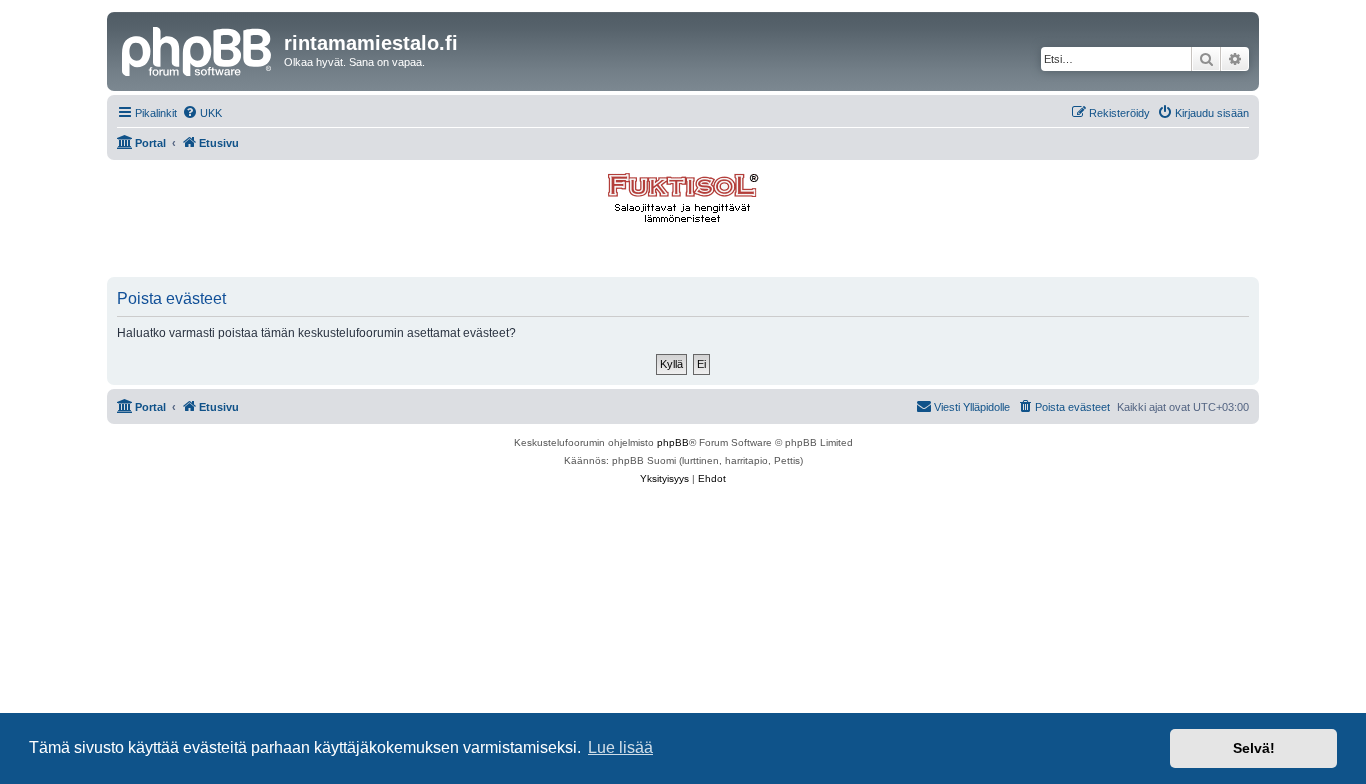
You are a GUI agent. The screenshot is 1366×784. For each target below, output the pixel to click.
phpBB (673, 442)
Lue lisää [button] (620, 747)
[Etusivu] (198, 49)
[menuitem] (202, 113)
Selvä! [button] (1254, 748)
